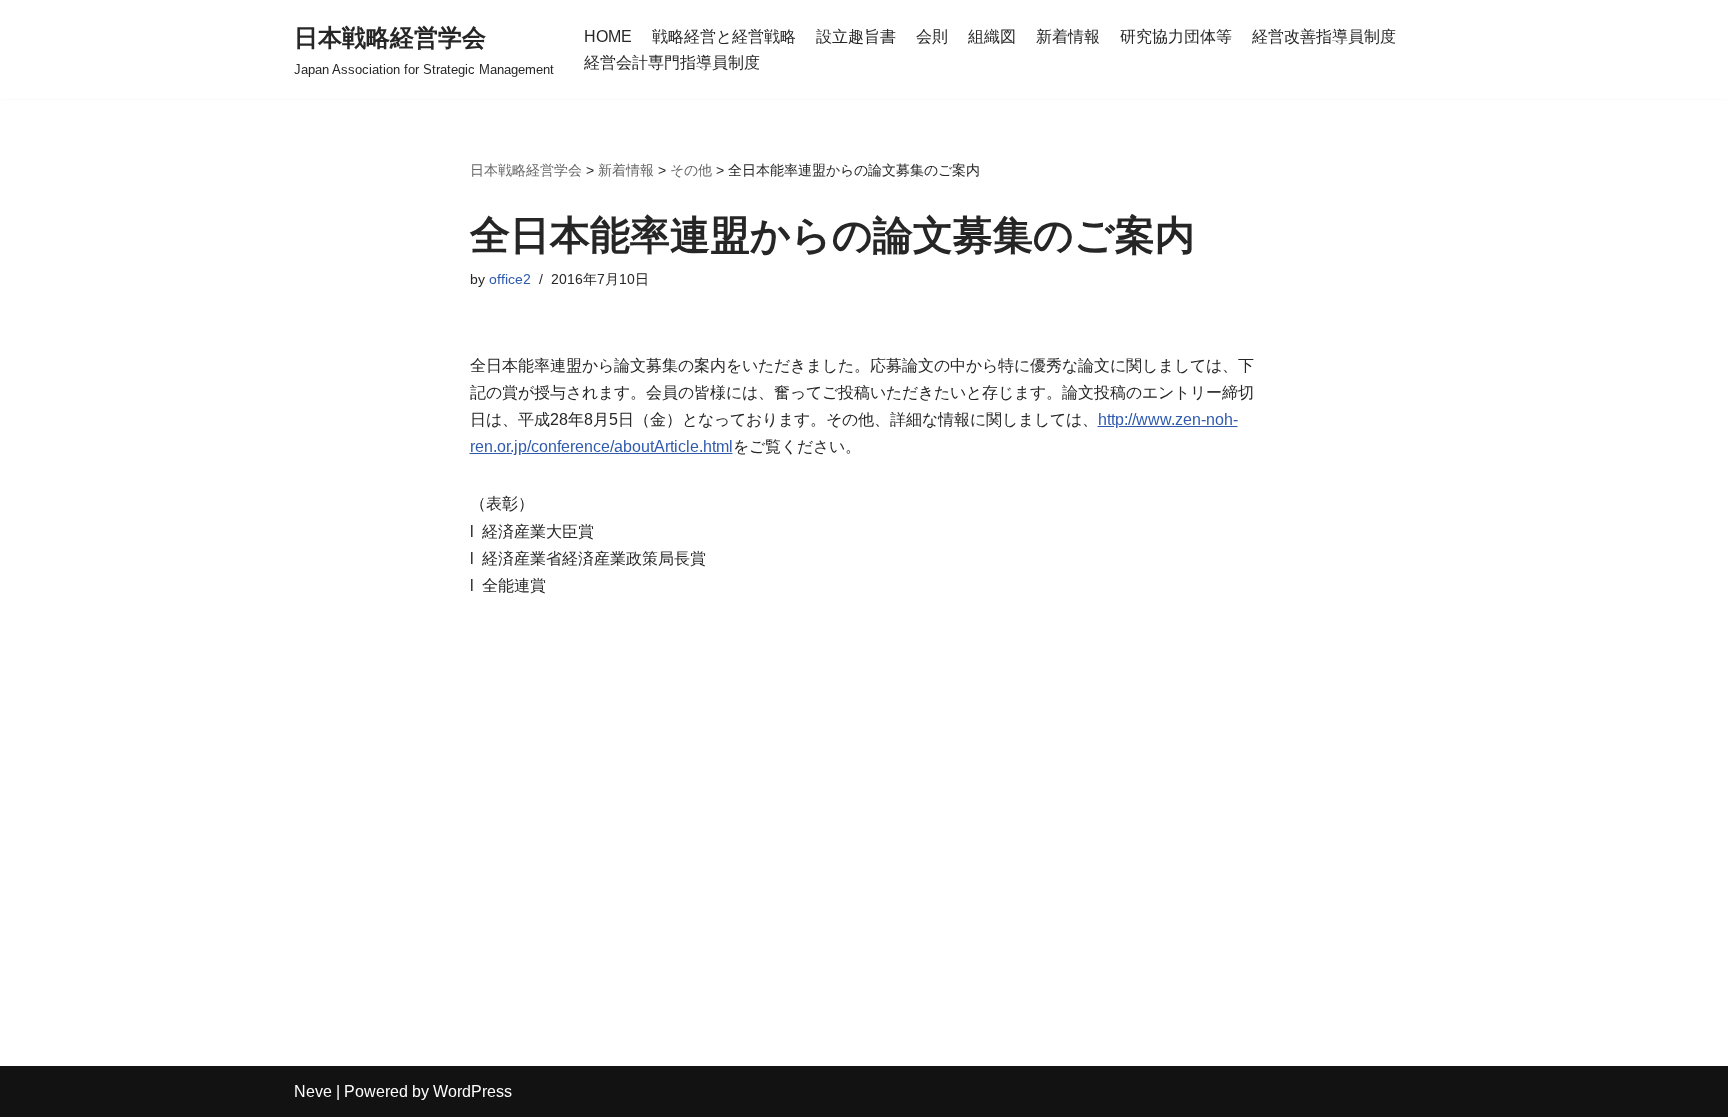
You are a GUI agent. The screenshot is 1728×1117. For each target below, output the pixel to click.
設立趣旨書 (856, 36)
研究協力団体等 (1176, 36)
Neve (313, 1091)
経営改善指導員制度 (1324, 36)
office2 (510, 279)
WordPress (472, 1091)
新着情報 (1068, 36)
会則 (932, 36)
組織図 (992, 36)
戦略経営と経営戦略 (724, 36)
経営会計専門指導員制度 (672, 62)
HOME (608, 36)
